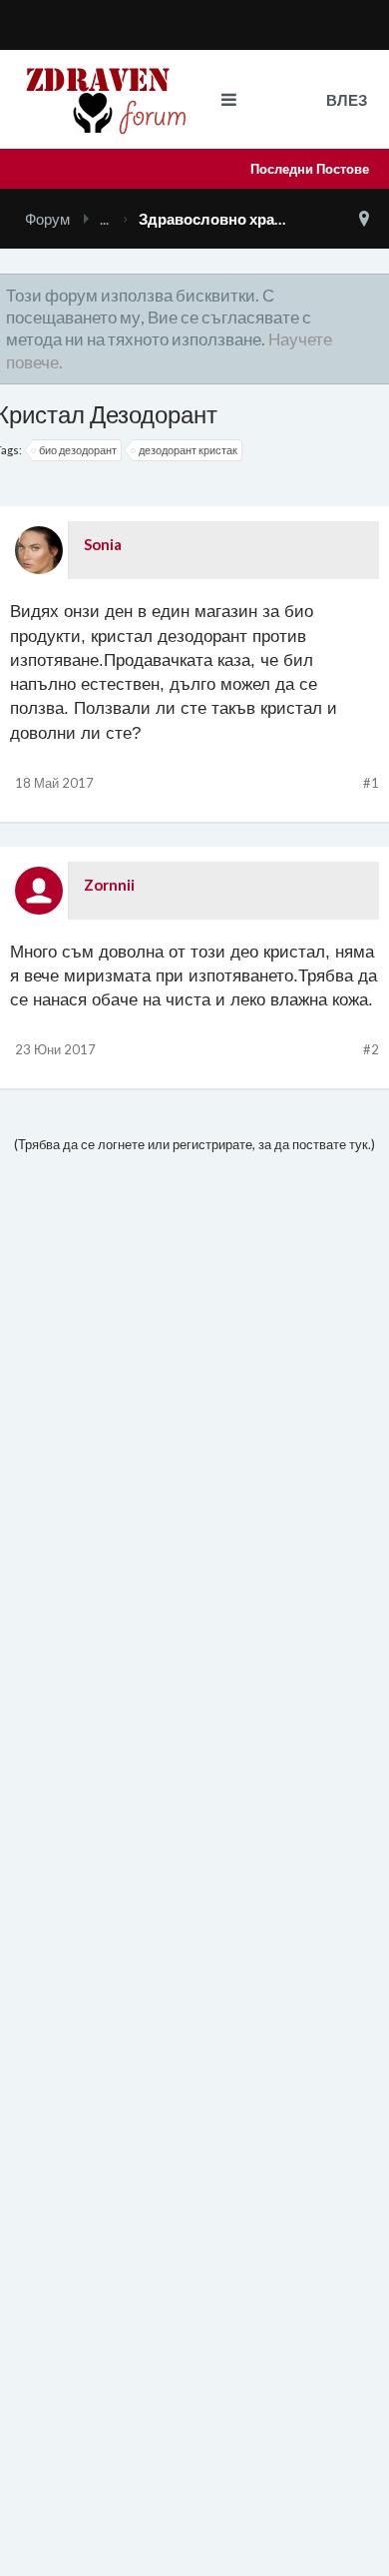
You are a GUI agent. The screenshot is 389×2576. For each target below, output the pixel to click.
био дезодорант (78, 450)
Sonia (103, 544)
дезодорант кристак (188, 450)
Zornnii (109, 885)
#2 (371, 1049)
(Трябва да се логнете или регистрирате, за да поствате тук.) (194, 1144)
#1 (371, 783)
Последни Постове (310, 169)
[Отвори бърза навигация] (364, 219)
